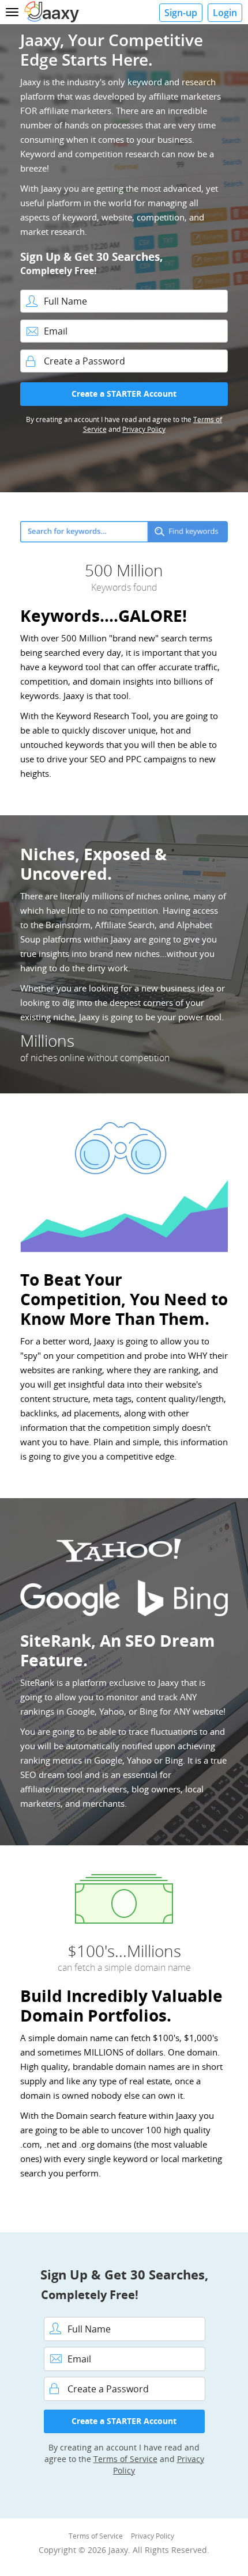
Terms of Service (125, 2459)
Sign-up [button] (181, 13)
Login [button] (225, 13)
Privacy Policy (144, 429)
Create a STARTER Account (124, 394)
